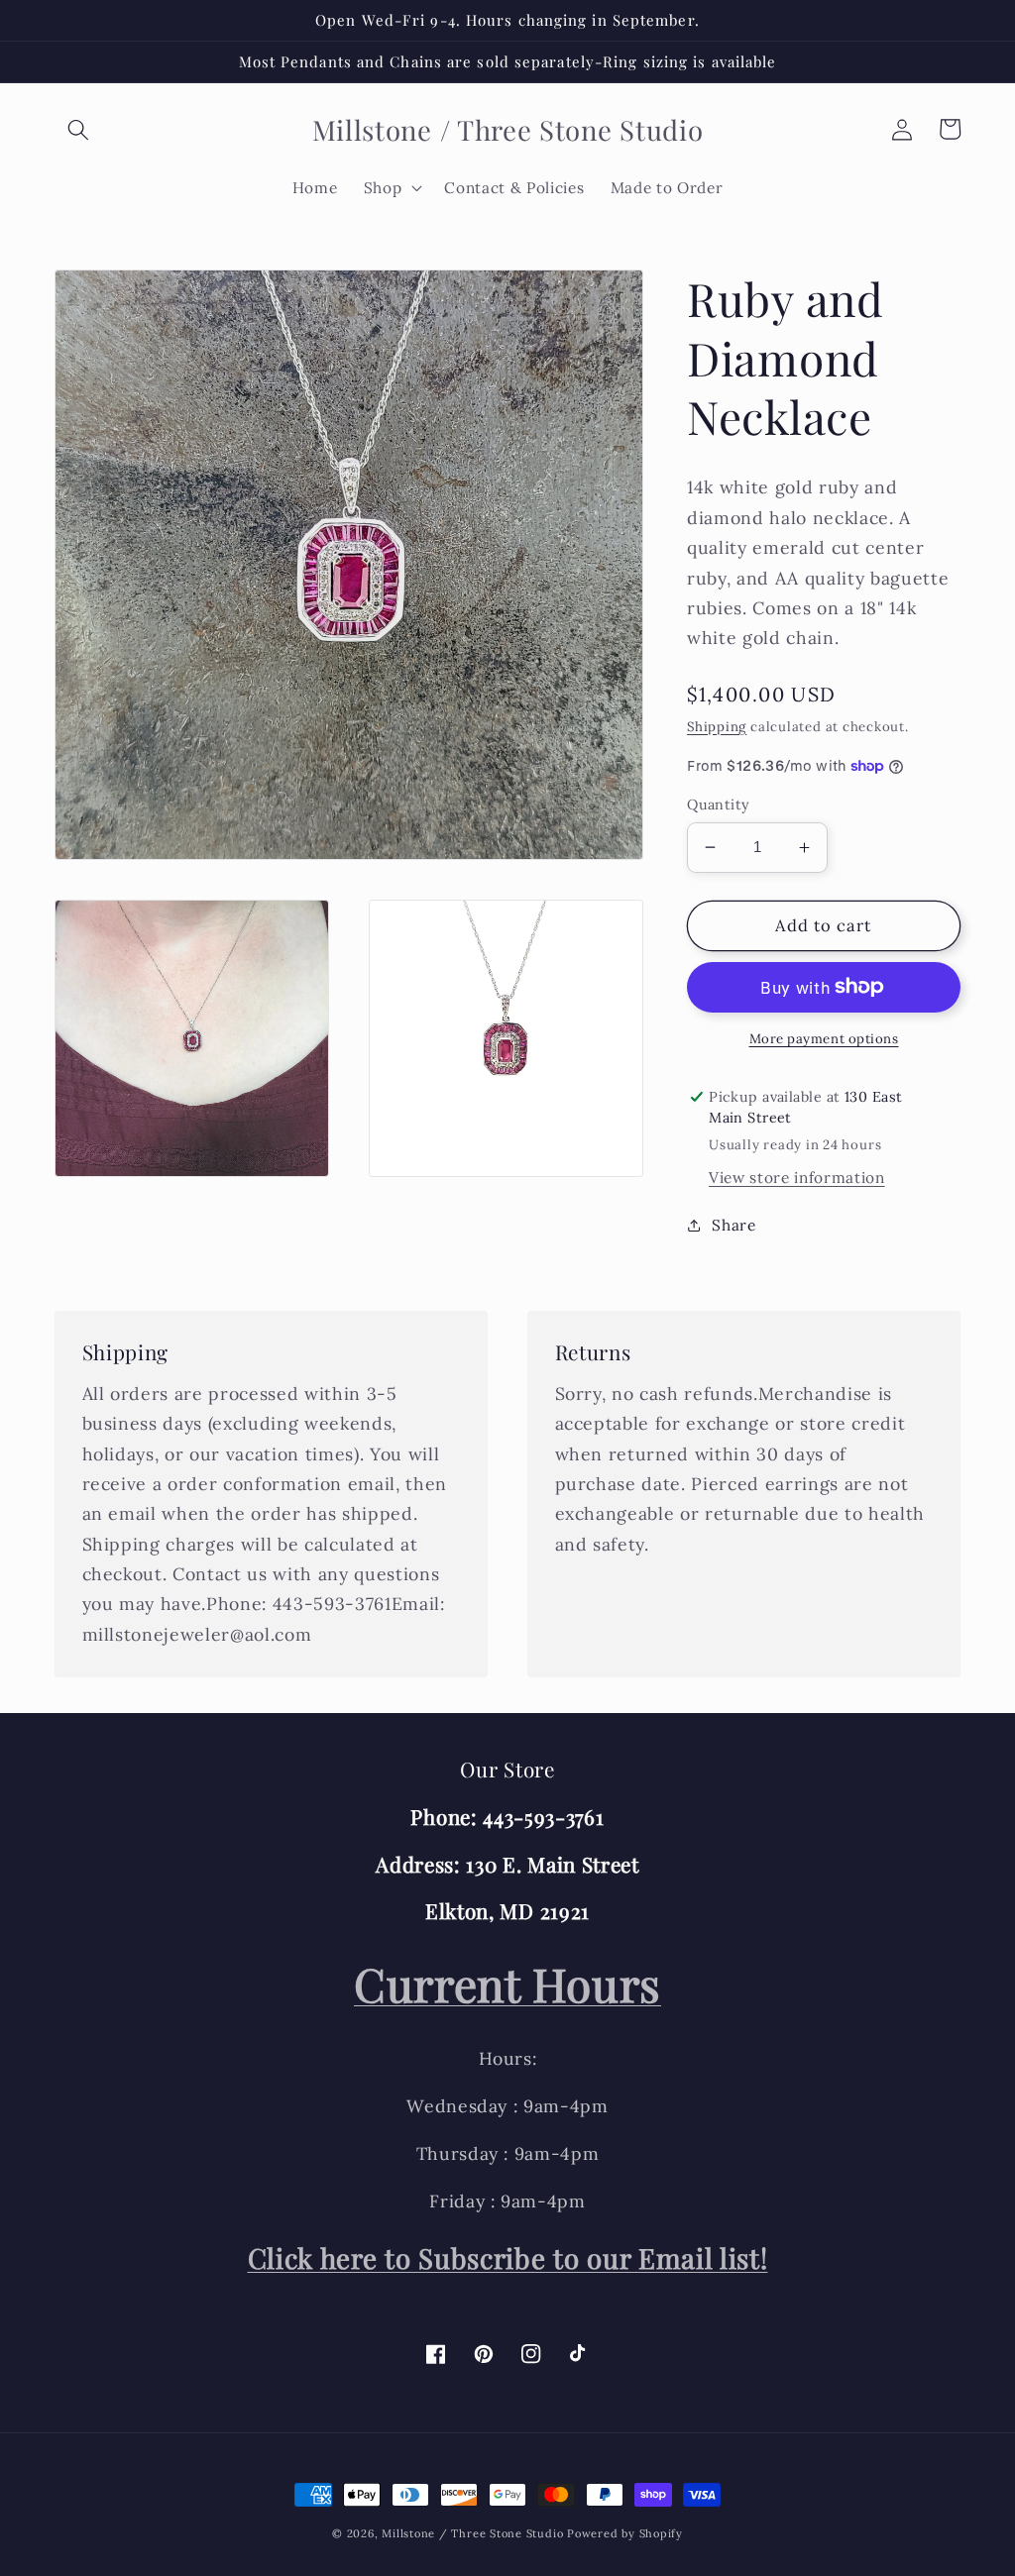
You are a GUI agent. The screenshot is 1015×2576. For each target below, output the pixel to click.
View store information (797, 1178)
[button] (78, 129)
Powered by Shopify (625, 2533)
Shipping (717, 727)
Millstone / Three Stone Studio (472, 2533)
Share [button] (733, 1225)
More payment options (824, 1039)
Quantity (719, 805)
